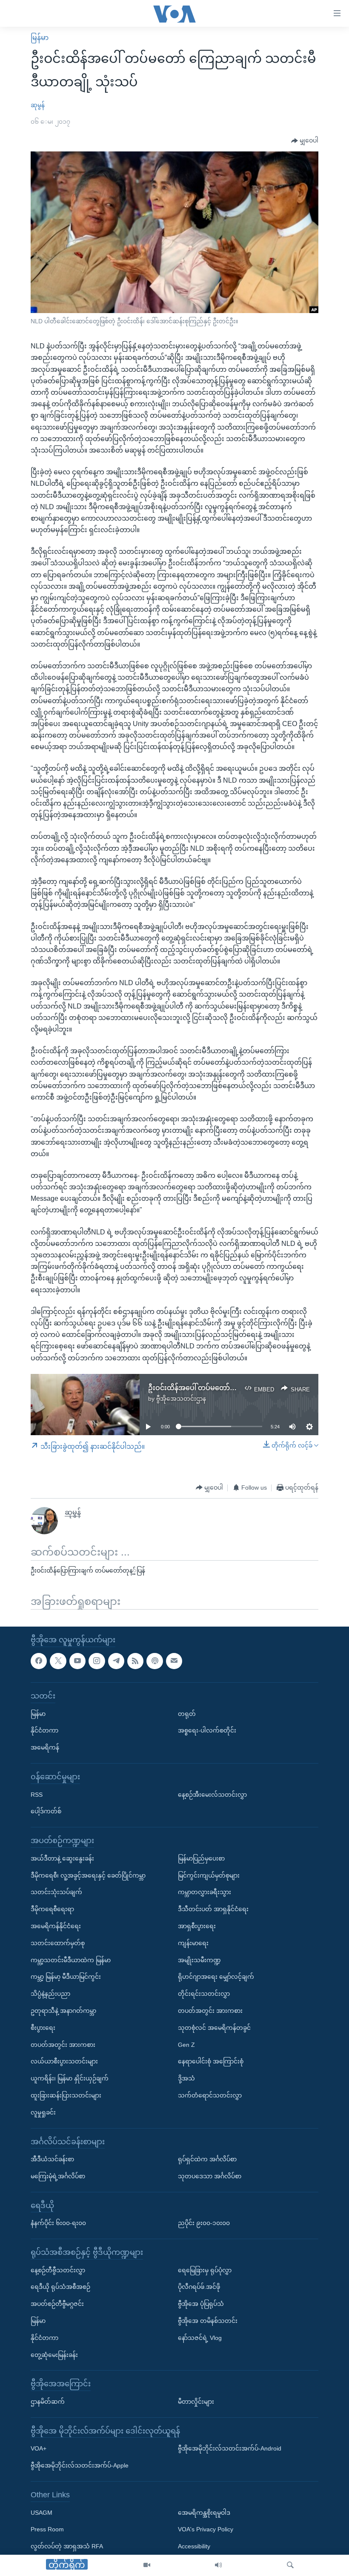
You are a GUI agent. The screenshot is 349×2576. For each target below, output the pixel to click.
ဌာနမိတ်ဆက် (48, 2402)
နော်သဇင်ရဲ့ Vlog (200, 2338)
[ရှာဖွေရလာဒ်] (290, 2565)
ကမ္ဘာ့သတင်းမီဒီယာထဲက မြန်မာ (71, 1960)
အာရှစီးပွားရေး (197, 1926)
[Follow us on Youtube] (77, 1661)
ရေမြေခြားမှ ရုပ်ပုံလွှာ (205, 2270)
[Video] (147, 2565)
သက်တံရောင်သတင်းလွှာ (210, 2095)
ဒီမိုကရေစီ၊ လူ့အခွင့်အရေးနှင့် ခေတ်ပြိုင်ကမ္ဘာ (88, 1875)
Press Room (47, 2530)
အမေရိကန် (45, 1748)
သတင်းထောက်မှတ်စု (58, 1943)
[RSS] (135, 1661)
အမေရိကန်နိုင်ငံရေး (56, 1926)
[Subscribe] (174, 1661)
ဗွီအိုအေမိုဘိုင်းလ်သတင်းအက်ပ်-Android (230, 2449)
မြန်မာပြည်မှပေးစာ (201, 1858)
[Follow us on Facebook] (39, 1661)
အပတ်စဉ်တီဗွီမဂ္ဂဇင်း (57, 2304)
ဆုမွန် (38, 105)
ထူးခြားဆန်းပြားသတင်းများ (66, 2095)
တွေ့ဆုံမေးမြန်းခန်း (54, 2355)
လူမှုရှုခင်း (43, 2112)
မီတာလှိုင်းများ (196, 2402)
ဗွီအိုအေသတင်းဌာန (181, 1399)
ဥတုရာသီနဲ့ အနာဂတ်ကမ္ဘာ (63, 2011)
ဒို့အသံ (186, 2079)
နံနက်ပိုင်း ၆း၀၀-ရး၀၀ (58, 2223)
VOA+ (39, 2449)
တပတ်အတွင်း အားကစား (63, 2045)
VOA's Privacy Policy (206, 2530)
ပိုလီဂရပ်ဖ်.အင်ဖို (199, 2287)
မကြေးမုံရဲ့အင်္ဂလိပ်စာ (58, 2176)
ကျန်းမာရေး (193, 1943)
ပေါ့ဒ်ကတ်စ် (46, 1812)
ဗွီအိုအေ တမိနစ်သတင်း (208, 2321)
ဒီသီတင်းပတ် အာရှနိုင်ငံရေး (213, 1909)
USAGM (41, 2513)
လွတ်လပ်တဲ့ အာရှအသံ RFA (67, 2547)
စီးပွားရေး (43, 2028)
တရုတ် (187, 1714)
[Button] (305, 141)
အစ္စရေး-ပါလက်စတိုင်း (207, 1731)
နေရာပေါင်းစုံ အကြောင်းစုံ (211, 2062)
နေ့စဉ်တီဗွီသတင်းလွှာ (58, 2270)
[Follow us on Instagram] (97, 1661)
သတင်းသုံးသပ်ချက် (56, 1892)
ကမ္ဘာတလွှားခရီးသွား (205, 1892)
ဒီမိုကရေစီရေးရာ (52, 1909)
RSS (37, 1795)
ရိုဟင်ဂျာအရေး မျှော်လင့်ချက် (216, 1977)
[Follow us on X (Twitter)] (58, 1661)
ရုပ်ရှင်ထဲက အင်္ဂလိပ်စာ (207, 2160)
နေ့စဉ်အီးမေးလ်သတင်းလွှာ (212, 1795)
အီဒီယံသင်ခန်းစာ (52, 2160)
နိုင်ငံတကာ (44, 1731)
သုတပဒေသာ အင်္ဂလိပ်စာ (210, 2176)
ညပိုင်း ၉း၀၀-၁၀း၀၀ (204, 2223)
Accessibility (194, 2547)
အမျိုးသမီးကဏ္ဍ (199, 1960)
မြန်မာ (40, 38)
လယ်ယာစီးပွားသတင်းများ (64, 2062)
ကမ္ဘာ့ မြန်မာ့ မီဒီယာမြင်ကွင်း (66, 1977)
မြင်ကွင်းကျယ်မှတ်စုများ (209, 1875)
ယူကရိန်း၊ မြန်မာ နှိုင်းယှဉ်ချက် (70, 2079)
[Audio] (218, 2565)
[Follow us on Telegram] (116, 1661)
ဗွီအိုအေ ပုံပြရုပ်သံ (201, 2304)
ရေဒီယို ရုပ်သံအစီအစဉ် (60, 2287)
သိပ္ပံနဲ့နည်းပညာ (50, 1994)
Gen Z (186, 2045)
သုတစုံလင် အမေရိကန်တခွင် (214, 2028)
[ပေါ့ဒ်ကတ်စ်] (154, 1661)
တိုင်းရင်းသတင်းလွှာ (204, 1994)
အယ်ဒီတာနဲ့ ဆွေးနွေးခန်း (62, 1858)
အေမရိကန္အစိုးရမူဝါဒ (204, 2513)
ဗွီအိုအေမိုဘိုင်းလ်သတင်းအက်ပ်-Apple (80, 2466)
